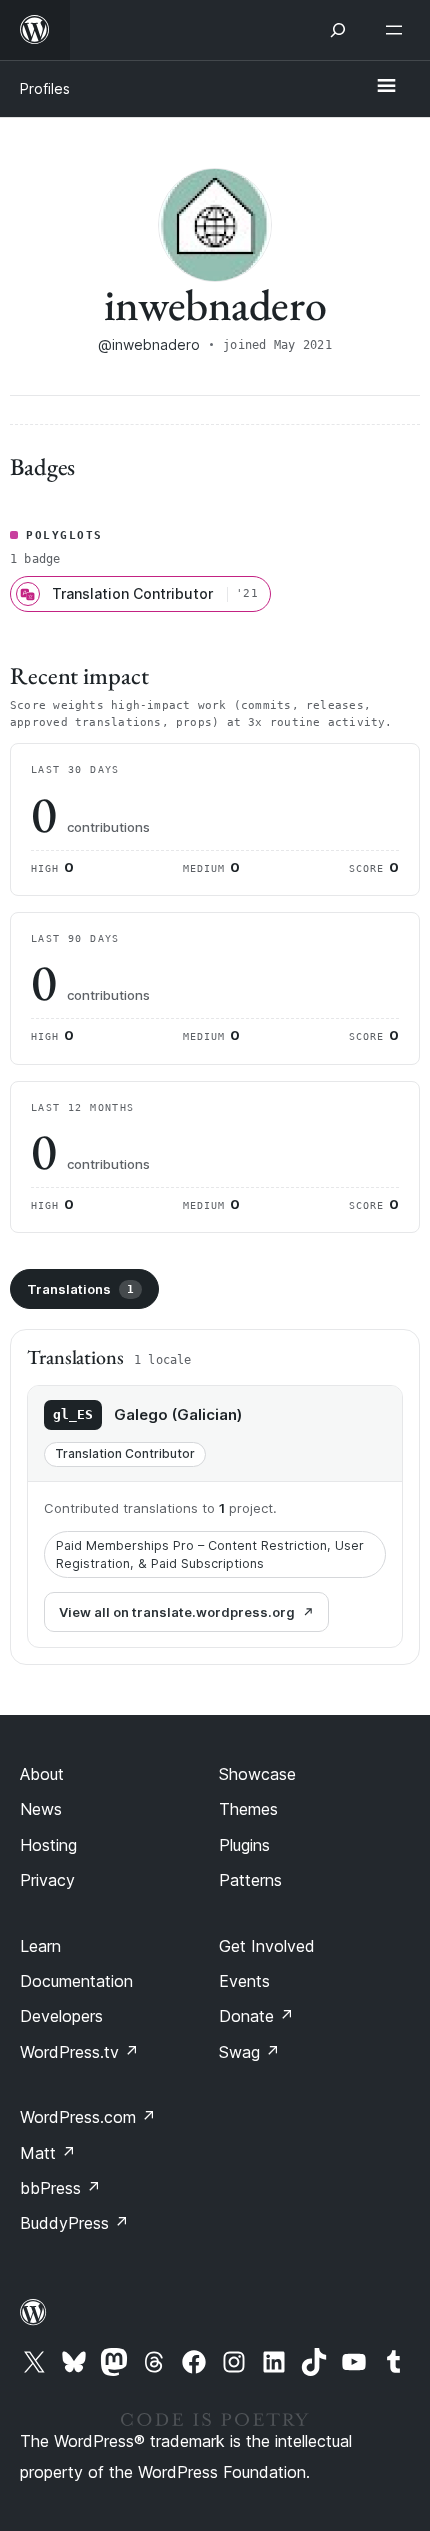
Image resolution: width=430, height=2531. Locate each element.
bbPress (60, 2188)
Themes (248, 1809)
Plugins (244, 1845)
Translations (80, 1289)
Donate (256, 2016)
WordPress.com (88, 2117)
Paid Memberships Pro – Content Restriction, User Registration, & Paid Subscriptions (210, 1554)
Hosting (48, 1845)
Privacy (47, 1880)
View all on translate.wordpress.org (177, 1612)
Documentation (76, 1981)
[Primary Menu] (386, 87)
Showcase (257, 1774)
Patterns (250, 1880)
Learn (40, 1946)
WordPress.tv (79, 2052)
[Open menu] (398, 30)
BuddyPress (74, 2223)
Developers (61, 2016)
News (41, 1809)
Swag (249, 2052)
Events (244, 1981)
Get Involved (267, 1946)
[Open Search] (338, 30)
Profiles (45, 88)
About (42, 1774)
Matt (48, 2153)
